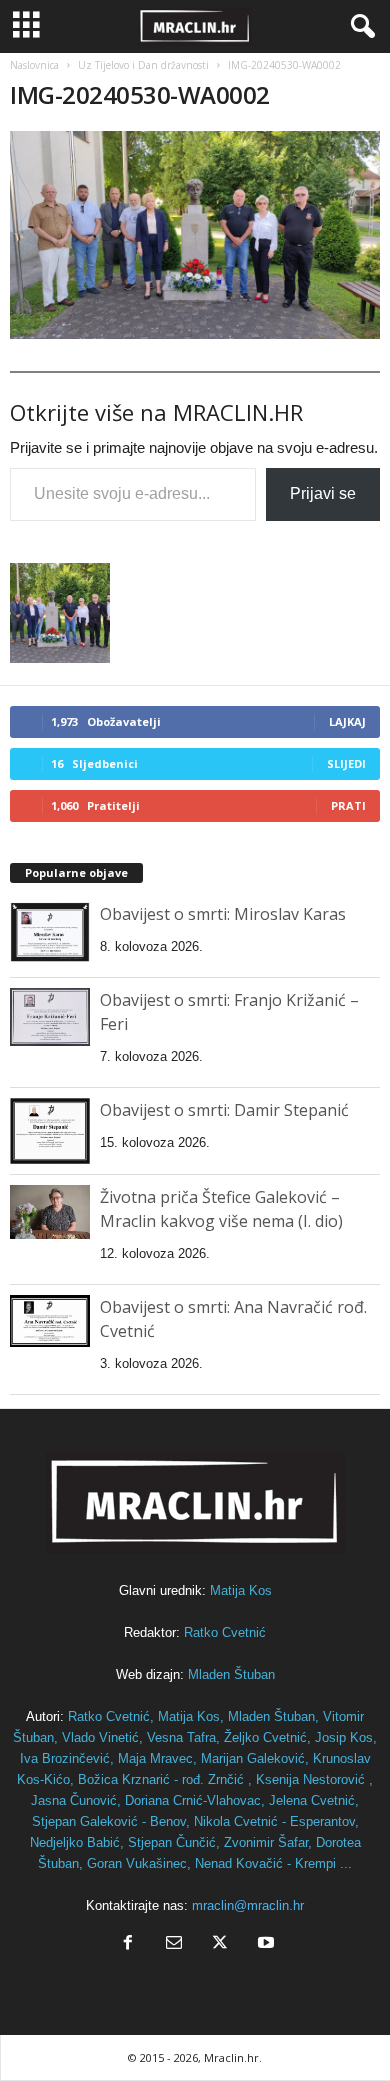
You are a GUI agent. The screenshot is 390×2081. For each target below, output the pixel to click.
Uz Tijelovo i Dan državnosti (143, 65)
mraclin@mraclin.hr (248, 1905)
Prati (348, 805)
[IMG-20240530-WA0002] (195, 235)
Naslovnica (34, 65)
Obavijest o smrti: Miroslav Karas (223, 914)
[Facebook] (128, 1944)
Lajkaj (347, 721)
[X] (220, 1944)
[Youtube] (264, 1944)
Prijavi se (323, 493)
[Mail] (174, 1944)
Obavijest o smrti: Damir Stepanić (224, 1110)
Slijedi (346, 763)
